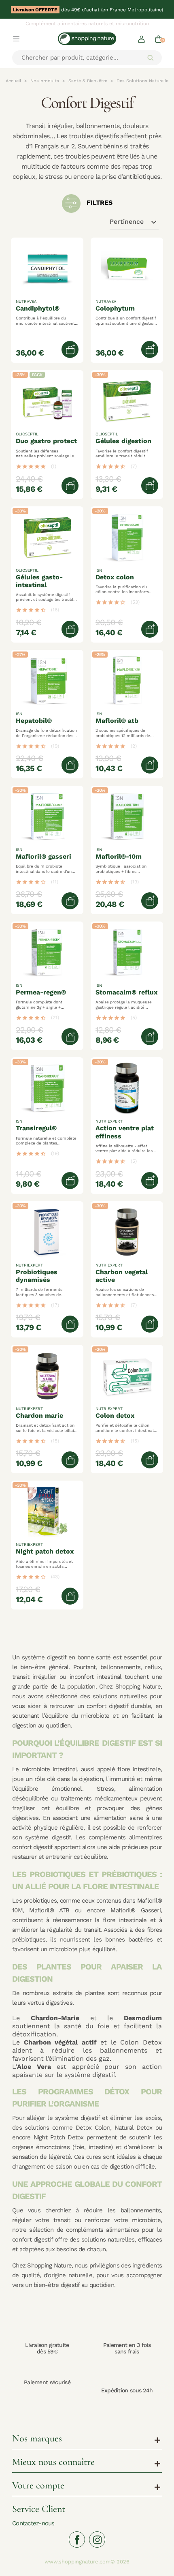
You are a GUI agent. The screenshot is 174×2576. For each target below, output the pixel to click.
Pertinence (134, 222)
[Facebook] (77, 2540)
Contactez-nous (33, 2523)
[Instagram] (97, 2540)
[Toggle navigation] (16, 39)
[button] (141, 39)
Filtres (99, 203)
